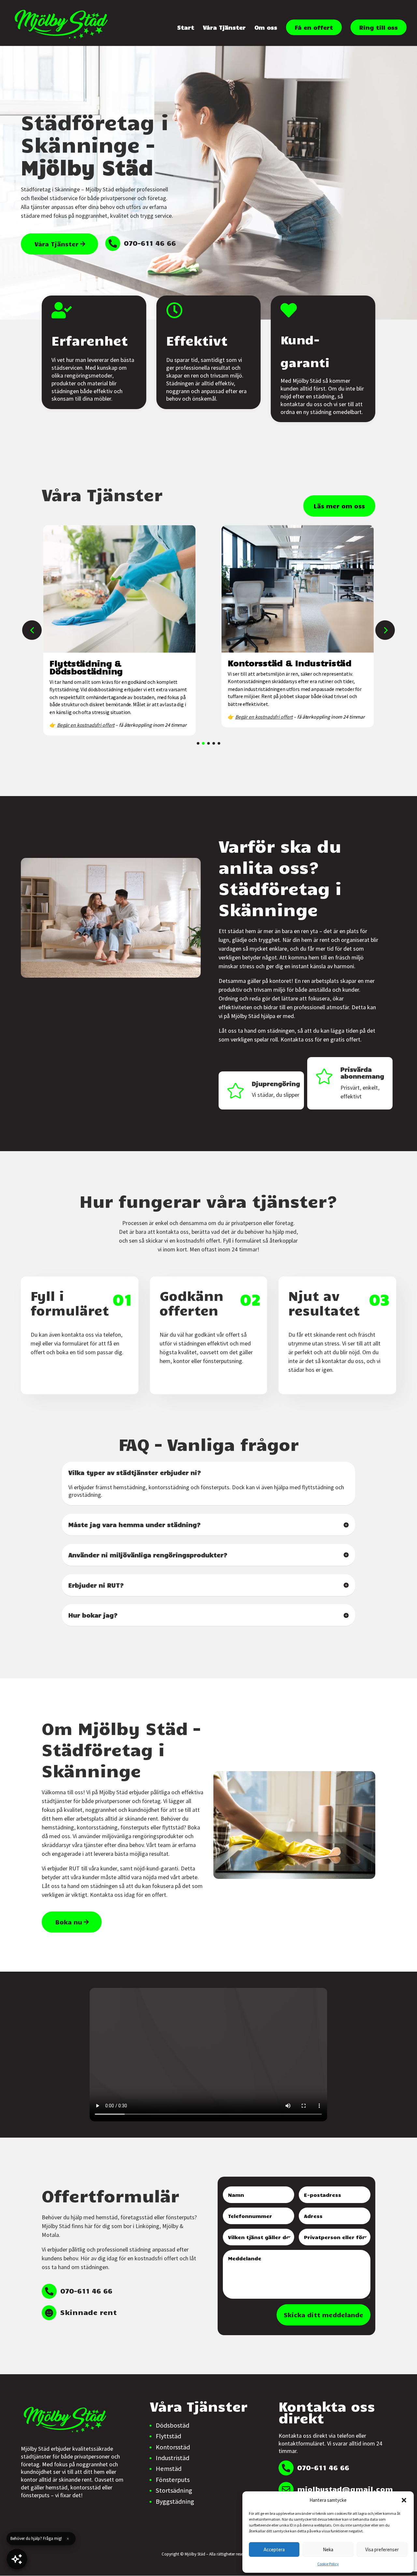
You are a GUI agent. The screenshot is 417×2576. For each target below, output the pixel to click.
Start (186, 28)
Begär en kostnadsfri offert (86, 725)
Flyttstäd (168, 2436)
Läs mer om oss (339, 506)
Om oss (266, 28)
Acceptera (274, 2549)
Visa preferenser (382, 2549)
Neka (328, 2549)
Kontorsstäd (173, 2447)
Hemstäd (169, 2469)
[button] (404, 2500)
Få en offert (314, 27)
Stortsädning (174, 2490)
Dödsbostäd (173, 2425)
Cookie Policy (328, 2564)
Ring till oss (379, 27)
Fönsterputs (173, 2480)
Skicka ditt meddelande (324, 2315)
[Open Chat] (17, 2559)
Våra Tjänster (224, 28)
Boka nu (69, 1922)
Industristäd (173, 2458)
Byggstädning (175, 2501)
